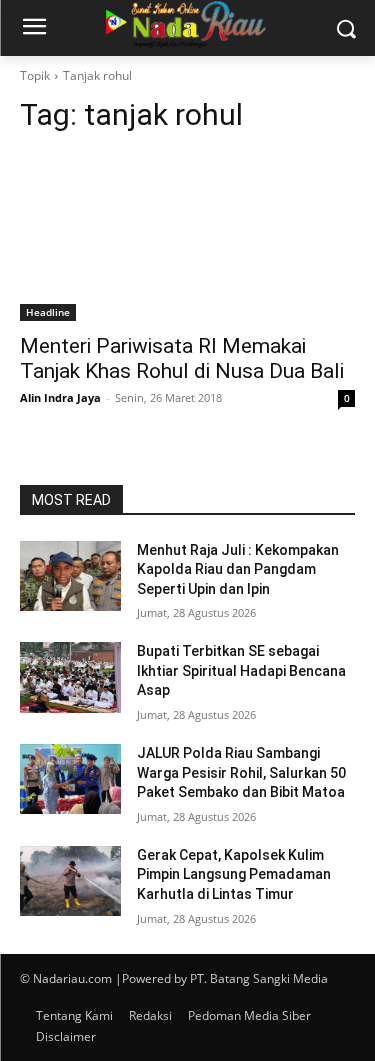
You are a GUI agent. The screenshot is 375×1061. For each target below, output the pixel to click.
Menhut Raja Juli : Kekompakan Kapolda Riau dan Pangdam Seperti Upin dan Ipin (238, 569)
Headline (48, 312)
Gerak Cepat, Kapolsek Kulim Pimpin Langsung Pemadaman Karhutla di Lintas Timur (234, 874)
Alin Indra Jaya (60, 397)
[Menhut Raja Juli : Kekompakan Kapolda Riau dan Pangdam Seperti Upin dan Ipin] (70, 576)
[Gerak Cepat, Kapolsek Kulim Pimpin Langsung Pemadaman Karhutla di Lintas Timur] (70, 881)
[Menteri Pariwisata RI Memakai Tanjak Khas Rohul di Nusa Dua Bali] (187, 237)
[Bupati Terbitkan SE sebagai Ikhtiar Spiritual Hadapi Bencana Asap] (70, 677)
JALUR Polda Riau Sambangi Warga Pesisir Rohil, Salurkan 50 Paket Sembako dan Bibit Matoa (241, 772)
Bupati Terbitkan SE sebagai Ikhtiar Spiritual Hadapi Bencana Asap (241, 670)
